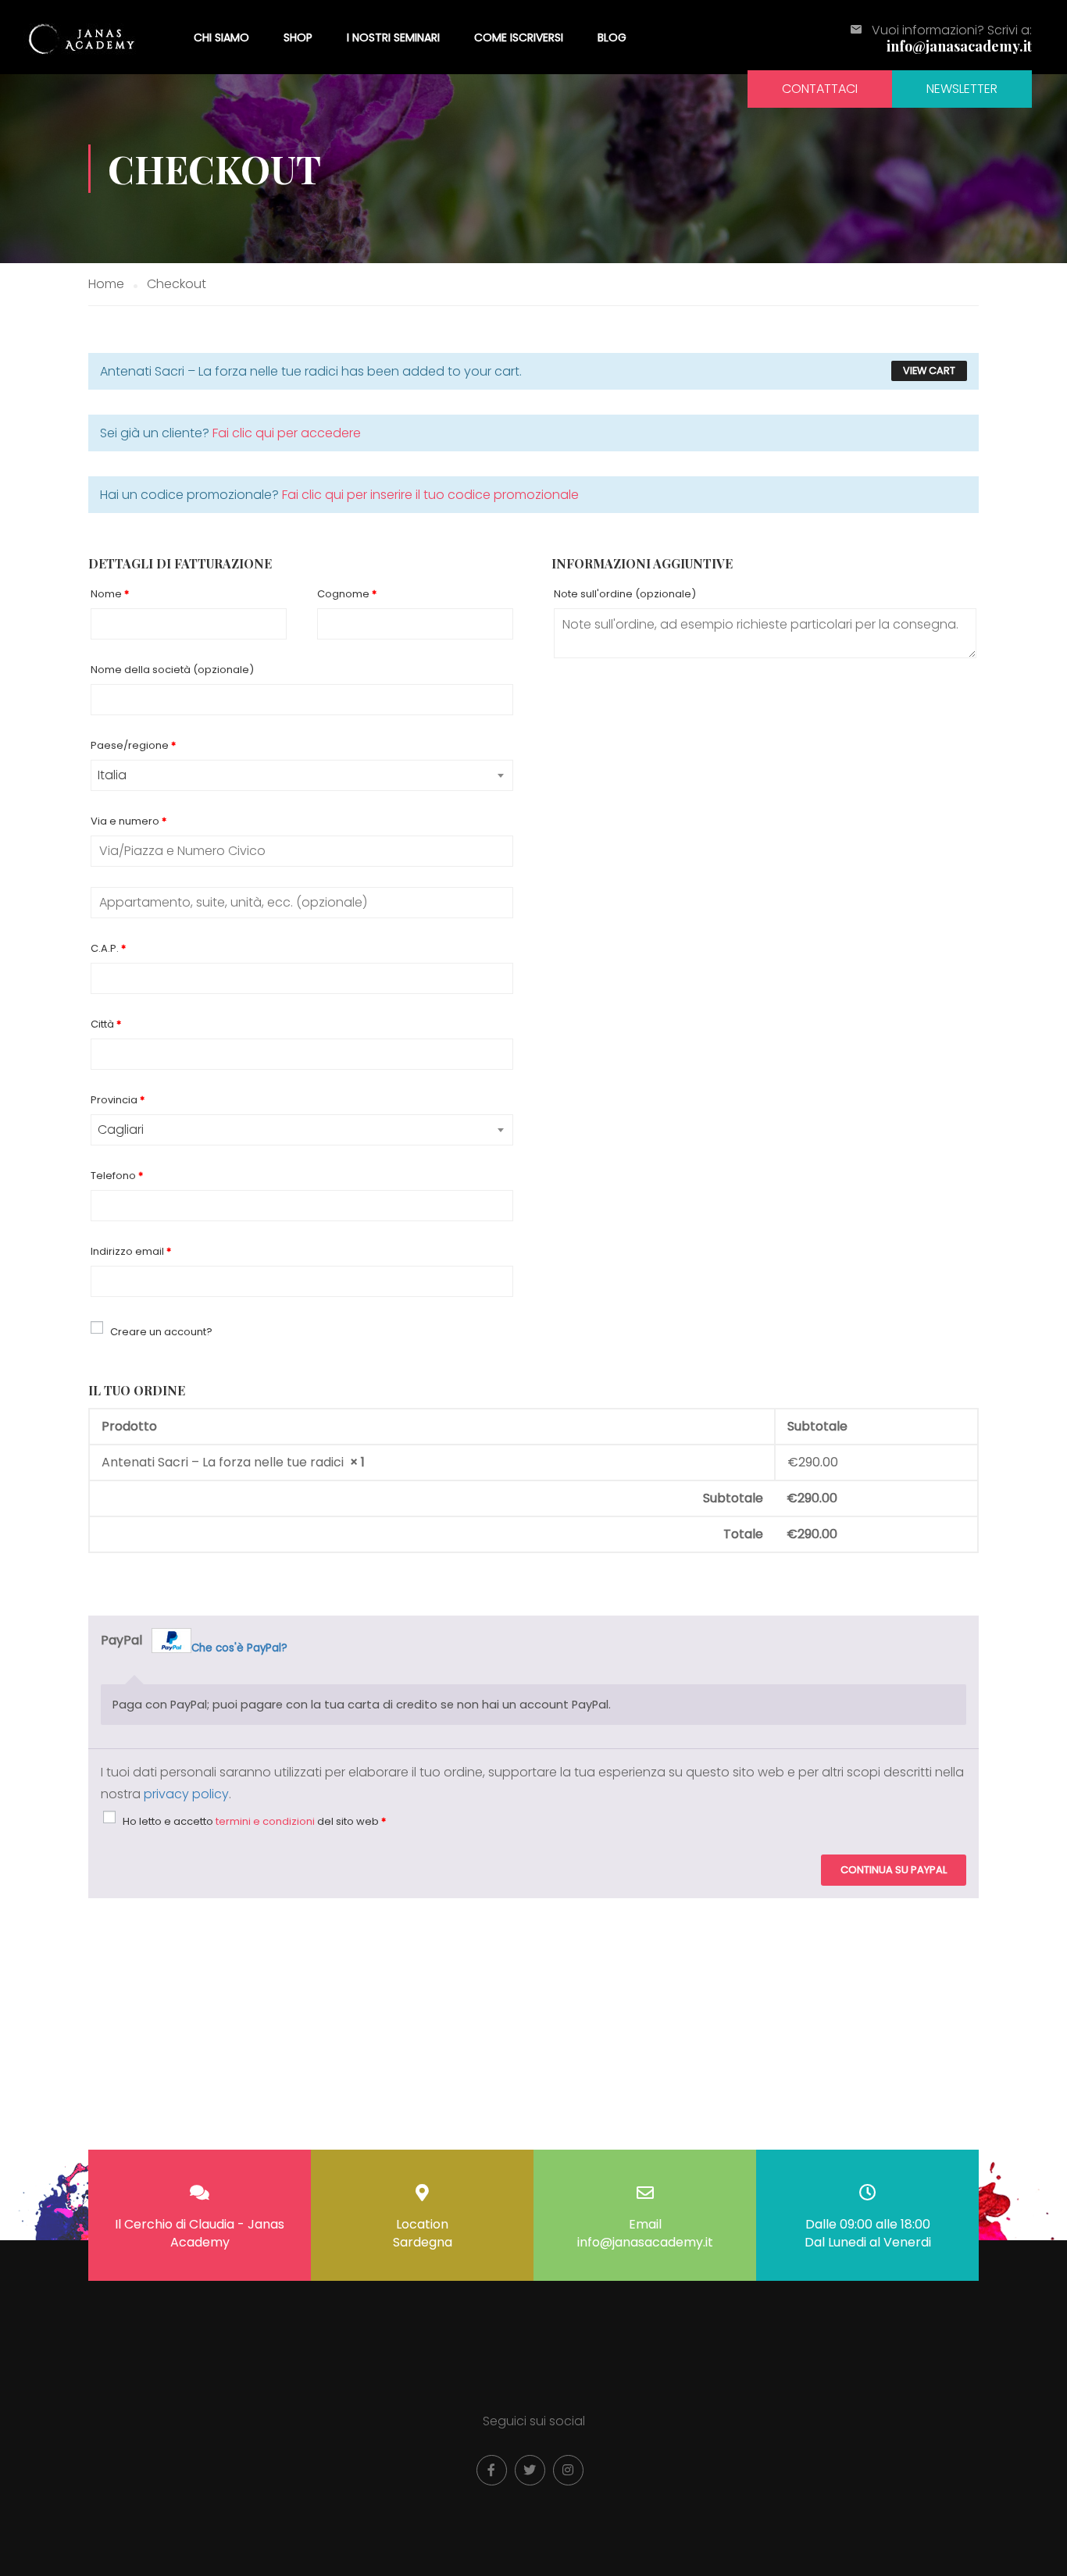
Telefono (117, 1176)
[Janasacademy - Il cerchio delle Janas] (83, 37)
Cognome (347, 594)
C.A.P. (108, 948)
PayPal (194, 1643)
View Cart (929, 371)
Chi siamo (221, 37)
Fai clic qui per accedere (287, 433)
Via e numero (128, 821)
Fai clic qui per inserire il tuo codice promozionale (430, 495)
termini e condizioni (265, 1821)
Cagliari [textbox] (121, 1129)
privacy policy (186, 1794)
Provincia (118, 1100)
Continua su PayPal (894, 1870)
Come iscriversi (519, 37)
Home (106, 284)
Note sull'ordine (625, 594)
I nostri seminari (393, 37)
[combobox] (302, 775)
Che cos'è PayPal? (239, 1648)
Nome (110, 594)
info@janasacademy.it (959, 46)
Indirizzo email (131, 1251)
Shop (298, 37)
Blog (612, 37)
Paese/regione (133, 745)
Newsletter (962, 89)
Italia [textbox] (112, 775)
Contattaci (820, 89)
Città (106, 1024)
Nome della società (172, 670)
